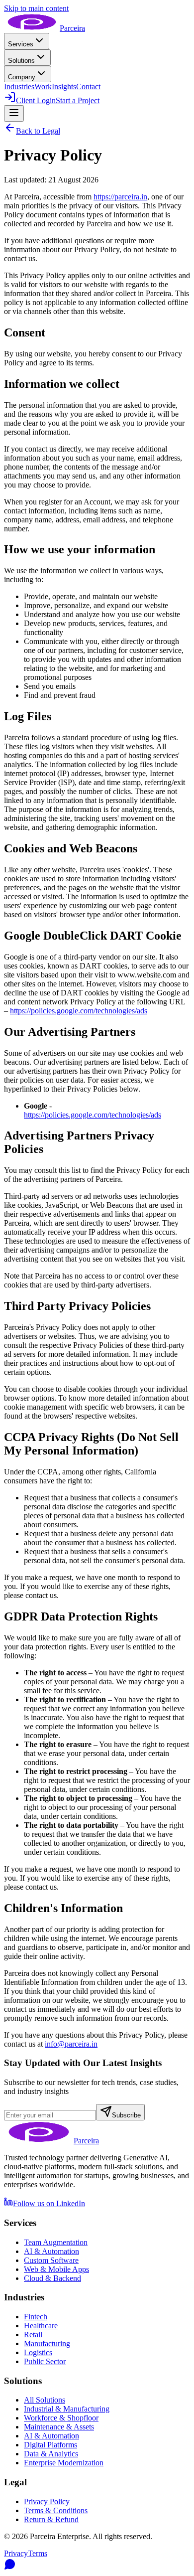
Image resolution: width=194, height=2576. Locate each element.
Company (22, 77)
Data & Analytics (51, 2454)
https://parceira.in (120, 197)
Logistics (38, 2352)
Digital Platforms (50, 2445)
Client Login (36, 100)
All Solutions (45, 2400)
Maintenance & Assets (59, 2427)
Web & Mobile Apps (56, 2269)
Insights (64, 86)
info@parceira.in (71, 2044)
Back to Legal (38, 131)
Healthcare (41, 2326)
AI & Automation (51, 2251)
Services (21, 44)
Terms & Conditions (56, 2510)
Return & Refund (51, 2519)
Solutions (21, 61)
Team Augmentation (56, 2242)
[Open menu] (14, 113)
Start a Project (78, 100)
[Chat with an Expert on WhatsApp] (97, 2565)
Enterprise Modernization (64, 2463)
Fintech (36, 2317)
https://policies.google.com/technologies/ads (79, 1011)
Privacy (16, 2553)
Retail (33, 2334)
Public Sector (45, 2361)
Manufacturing (47, 2343)
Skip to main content (36, 8)
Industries (19, 86)
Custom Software (51, 2260)
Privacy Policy (47, 2501)
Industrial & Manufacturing (67, 2409)
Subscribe (126, 2115)
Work (43, 86)
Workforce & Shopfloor (61, 2418)
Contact (88, 86)
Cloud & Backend (52, 2278)
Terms (38, 2553)
